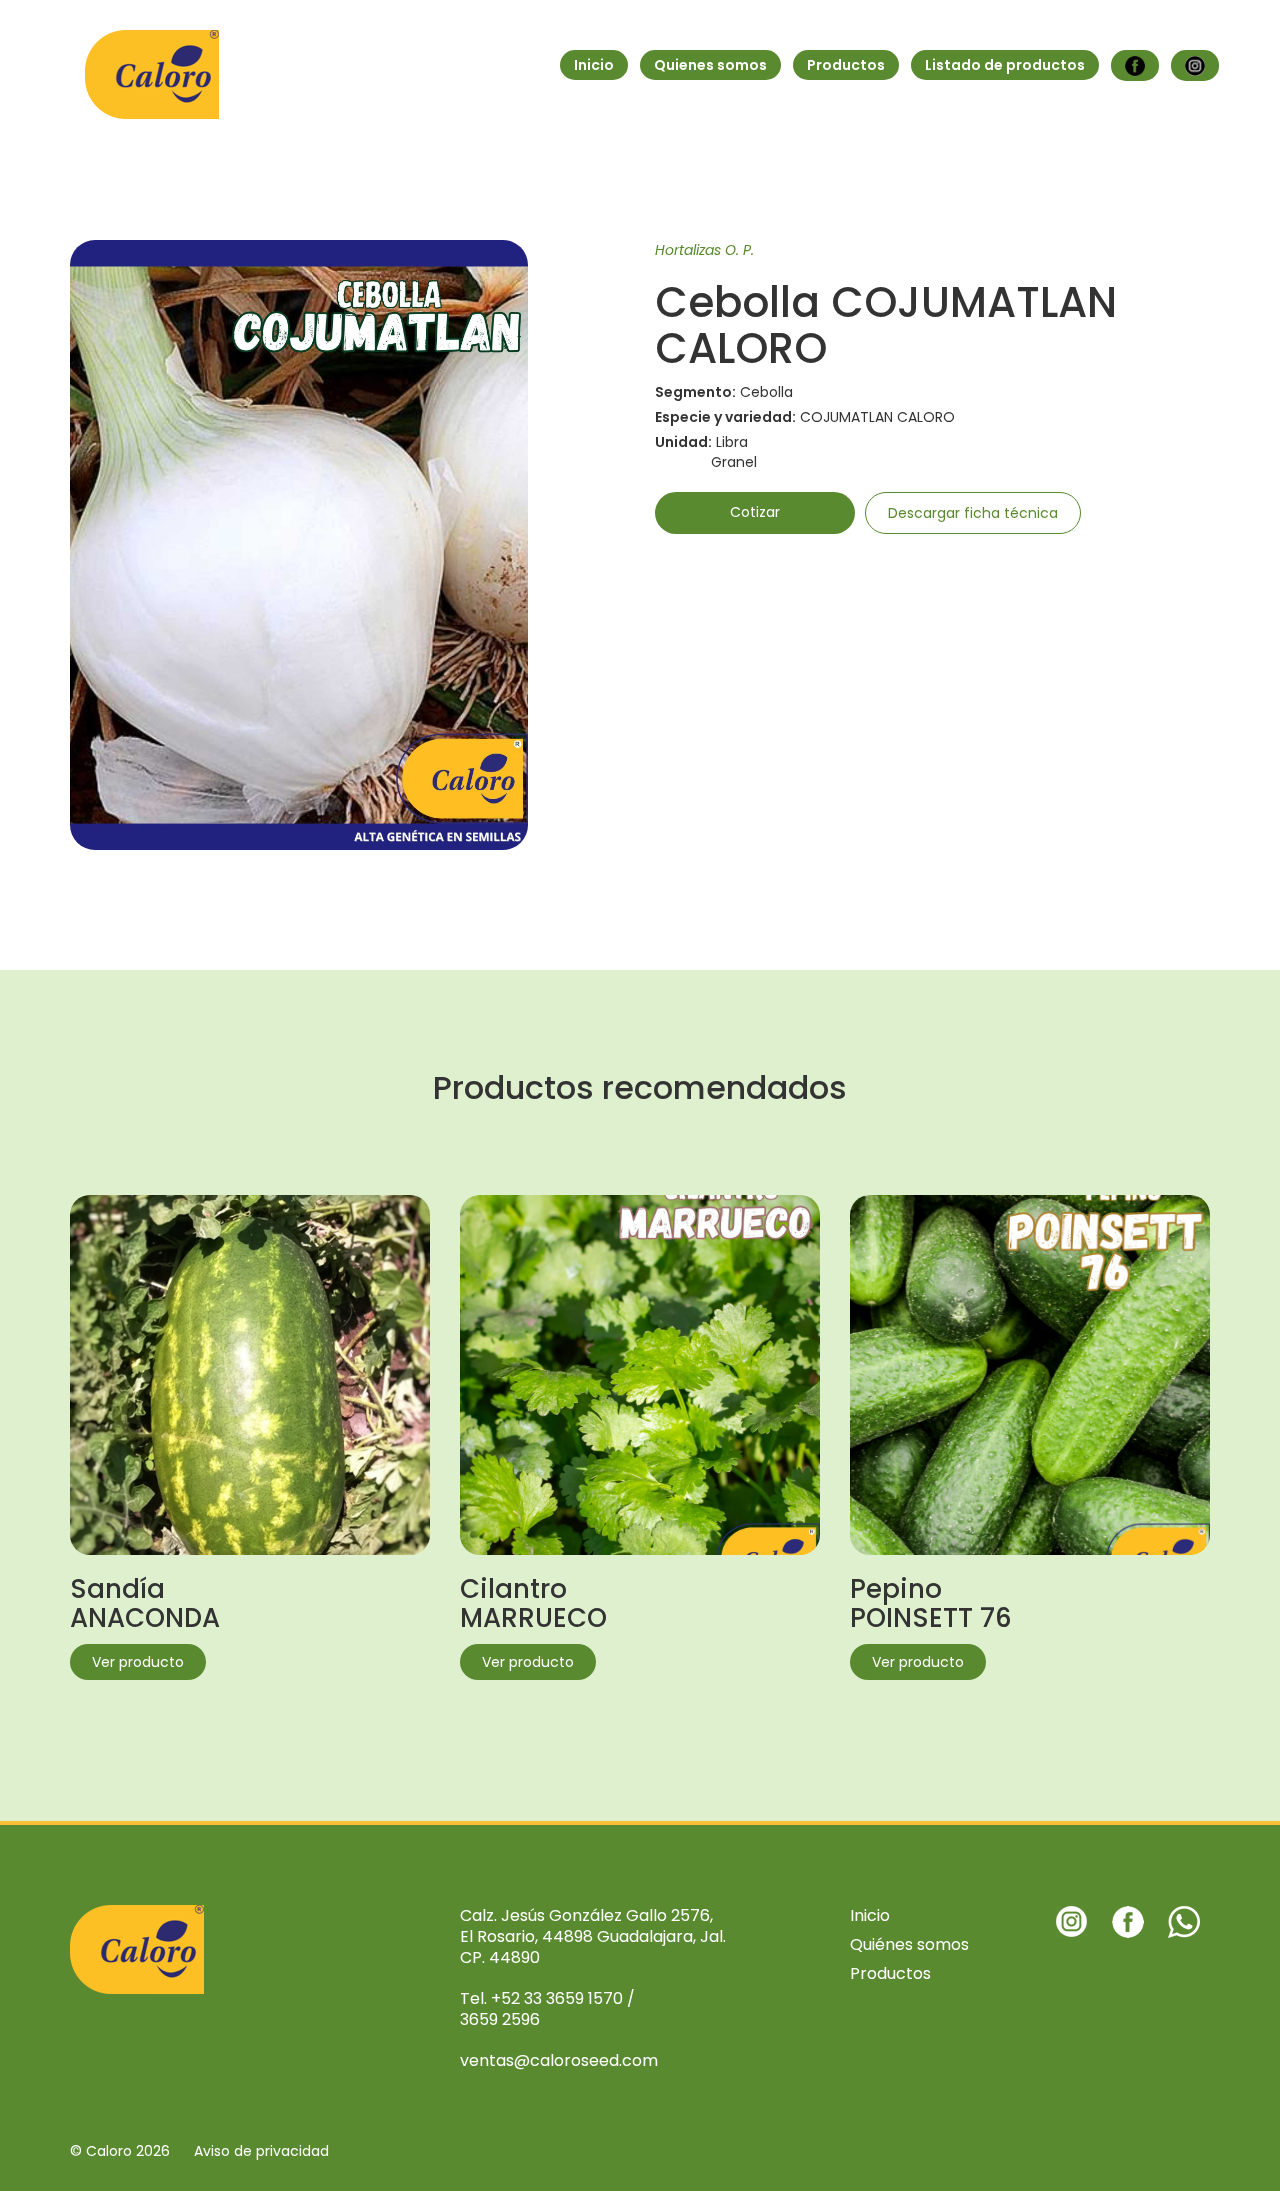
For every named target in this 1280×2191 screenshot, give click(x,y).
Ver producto (138, 1662)
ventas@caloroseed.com (559, 2060)
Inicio (594, 65)
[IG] (1195, 65)
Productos (846, 65)
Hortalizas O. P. (704, 250)
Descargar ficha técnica (973, 513)
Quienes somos (710, 65)
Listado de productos (1005, 65)
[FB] (1135, 65)
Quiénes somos (909, 1944)
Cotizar (755, 512)
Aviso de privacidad (261, 2151)
